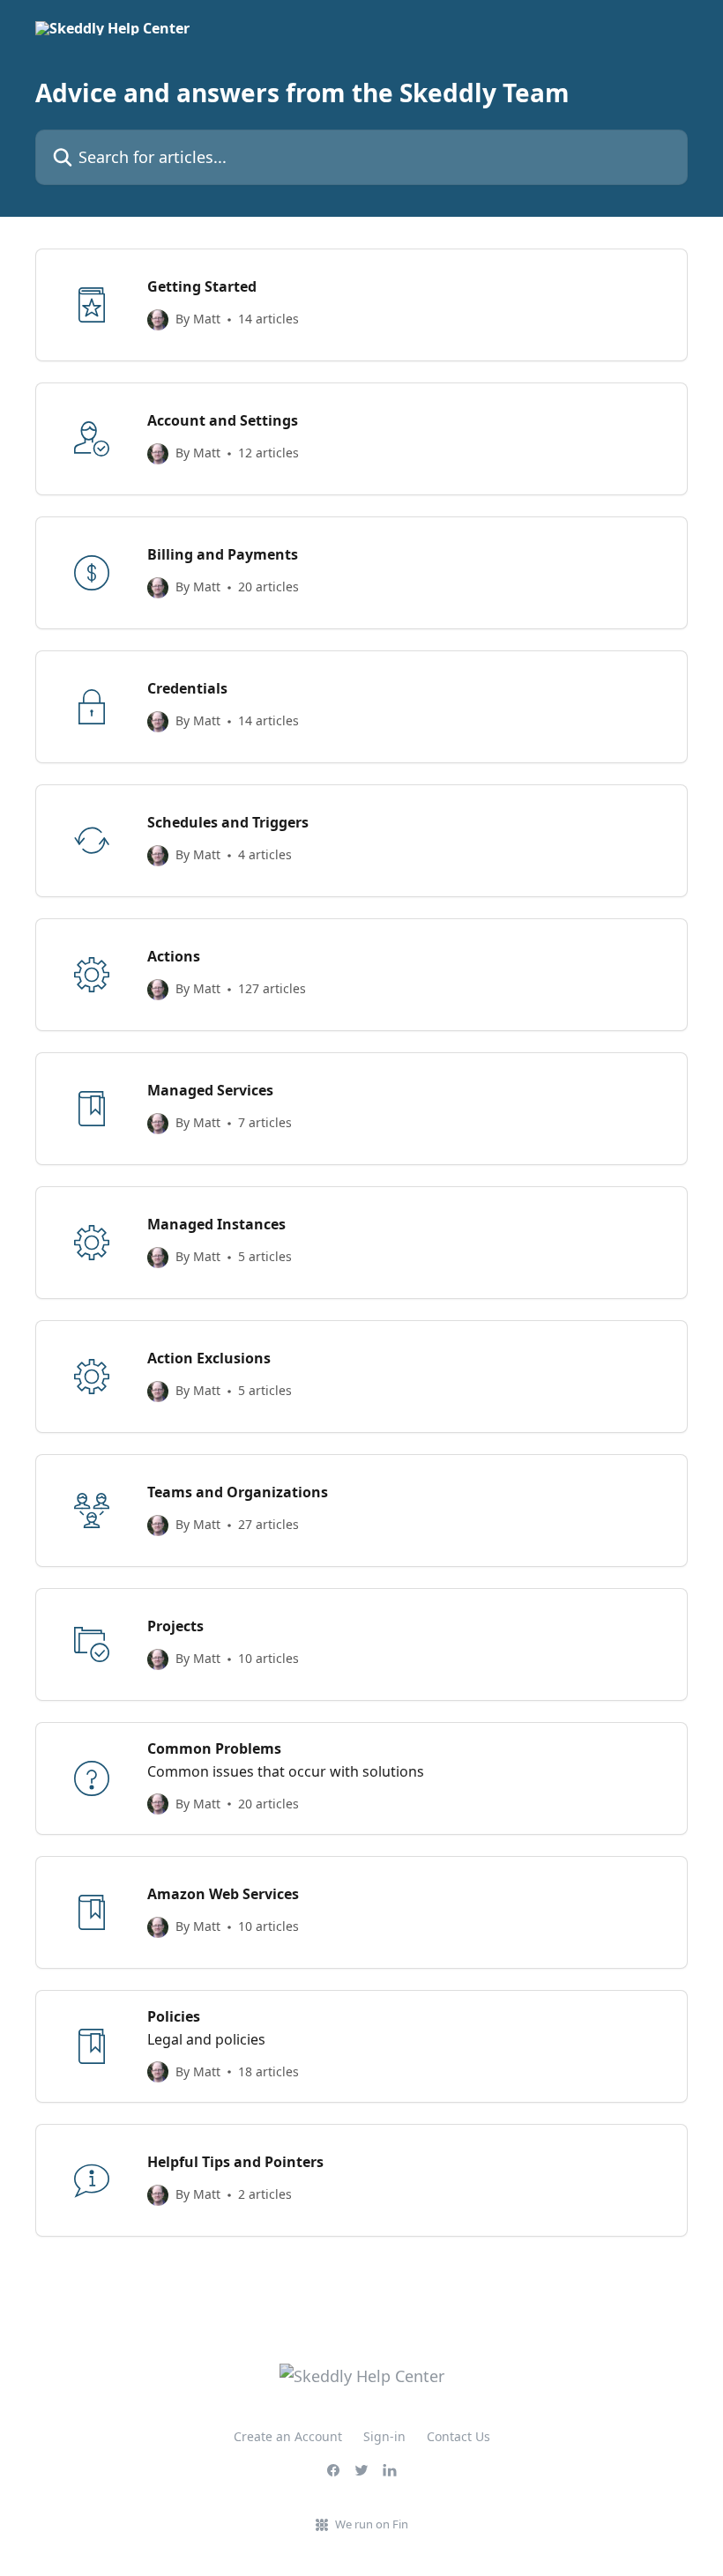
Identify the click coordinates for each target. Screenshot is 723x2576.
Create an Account (288, 2436)
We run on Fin (372, 2524)
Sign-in (384, 2436)
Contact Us (458, 2436)
